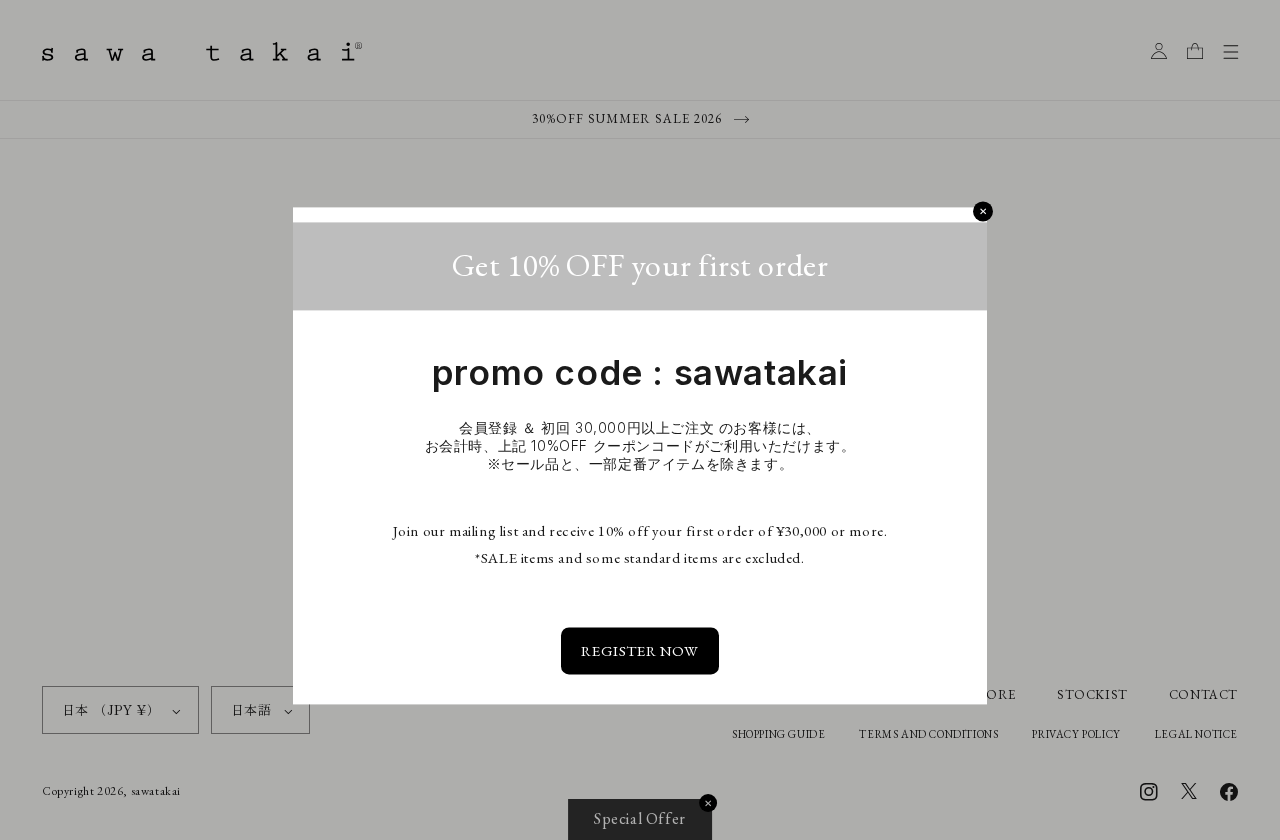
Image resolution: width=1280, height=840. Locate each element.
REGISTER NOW (639, 651)
